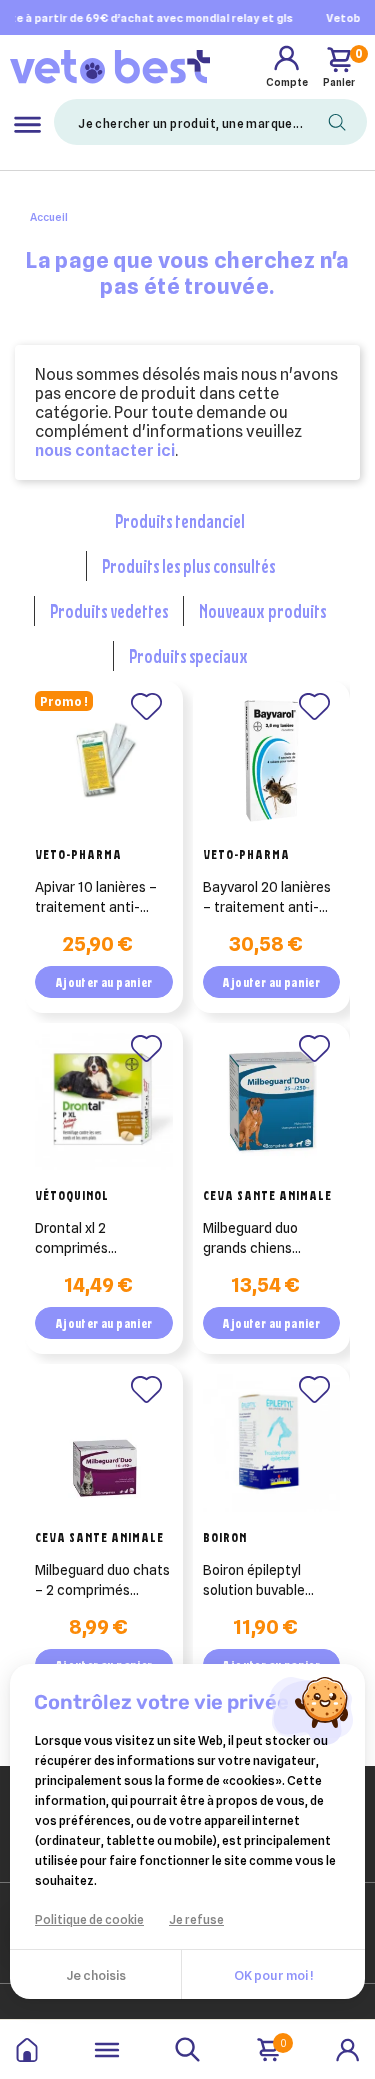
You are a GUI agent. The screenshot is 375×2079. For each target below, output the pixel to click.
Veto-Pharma (78, 854)
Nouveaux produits (262, 610)
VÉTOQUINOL (72, 1195)
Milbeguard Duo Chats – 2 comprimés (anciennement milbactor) (102, 1581)
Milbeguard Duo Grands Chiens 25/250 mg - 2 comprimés (250, 1239)
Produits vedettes (109, 610)
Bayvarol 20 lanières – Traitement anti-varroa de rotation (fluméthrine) (267, 898)
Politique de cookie (89, 1919)
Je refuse (196, 1919)
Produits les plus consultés (188, 565)
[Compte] (348, 2048)
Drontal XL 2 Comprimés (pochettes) (74, 1239)
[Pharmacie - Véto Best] (110, 66)
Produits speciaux (188, 655)
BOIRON (225, 1537)
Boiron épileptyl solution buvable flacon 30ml (254, 1581)
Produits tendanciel (180, 520)
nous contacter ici (105, 450)
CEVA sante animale (267, 1195)
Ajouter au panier (104, 982)
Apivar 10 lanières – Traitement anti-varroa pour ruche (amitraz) (96, 898)
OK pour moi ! (273, 1975)
